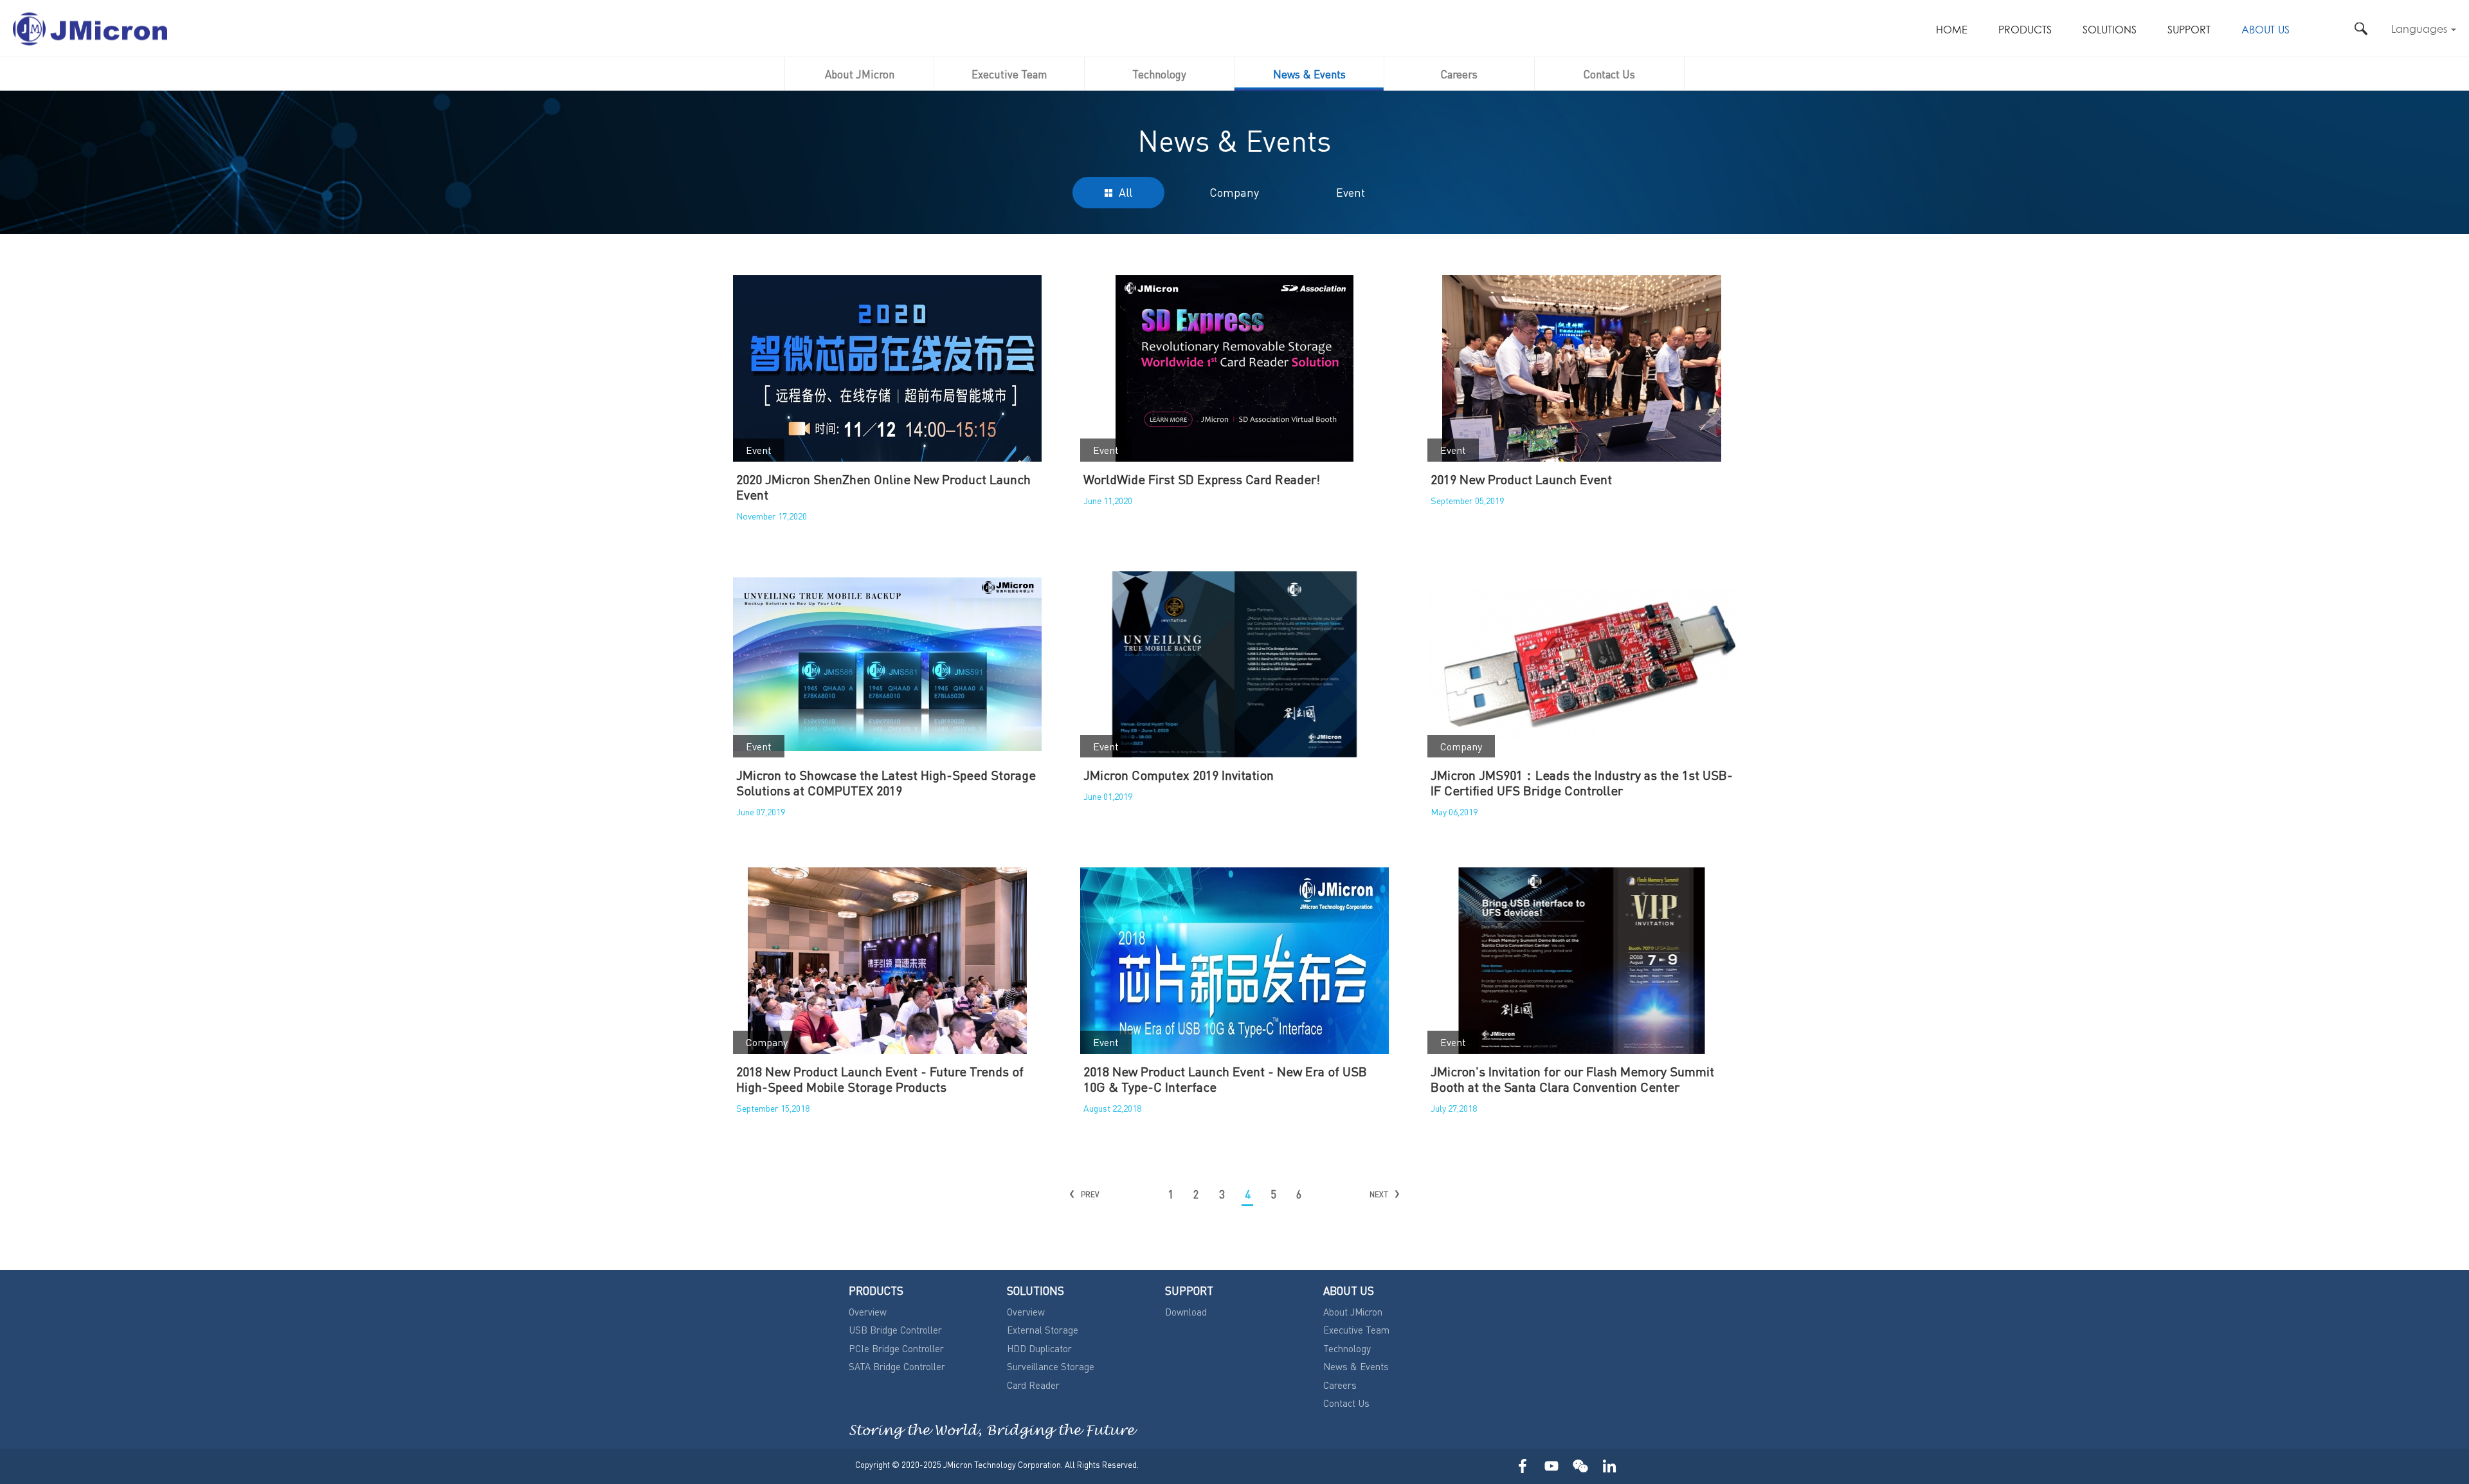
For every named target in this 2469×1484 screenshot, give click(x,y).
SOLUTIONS (2110, 31)
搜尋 (2361, 29)
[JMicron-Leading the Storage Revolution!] (90, 29)
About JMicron (860, 74)
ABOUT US (2266, 31)
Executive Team (1009, 74)
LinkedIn (1609, 1466)
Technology (1159, 74)
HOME (1952, 31)
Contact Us (1609, 74)
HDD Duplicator (1039, 1348)
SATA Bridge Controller (897, 1366)
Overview (868, 1312)
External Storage (1043, 1330)
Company (1234, 192)
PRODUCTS (2025, 31)
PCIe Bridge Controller (896, 1348)
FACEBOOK (1522, 1466)
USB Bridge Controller (895, 1330)
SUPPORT (2189, 31)
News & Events (1309, 74)
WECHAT (1580, 1466)
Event (1351, 192)
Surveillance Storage (1051, 1366)
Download (1186, 1312)
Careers (1459, 74)
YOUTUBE (1551, 1466)
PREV (1090, 1194)
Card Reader (1033, 1385)
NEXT (1379, 1194)
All (1126, 192)
